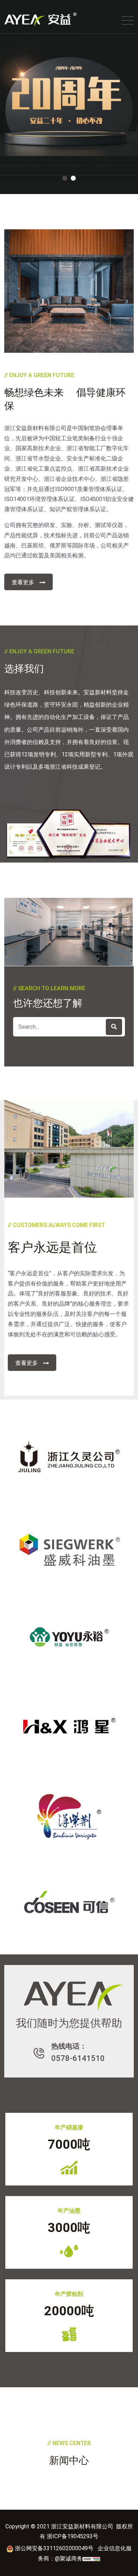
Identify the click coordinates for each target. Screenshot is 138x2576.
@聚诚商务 (69, 2559)
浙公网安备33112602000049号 (54, 2548)
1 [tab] (65, 178)
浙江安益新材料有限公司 (35, 428)
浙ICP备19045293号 (73, 2536)
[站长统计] (91, 2559)
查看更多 (23, 582)
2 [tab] (73, 178)
